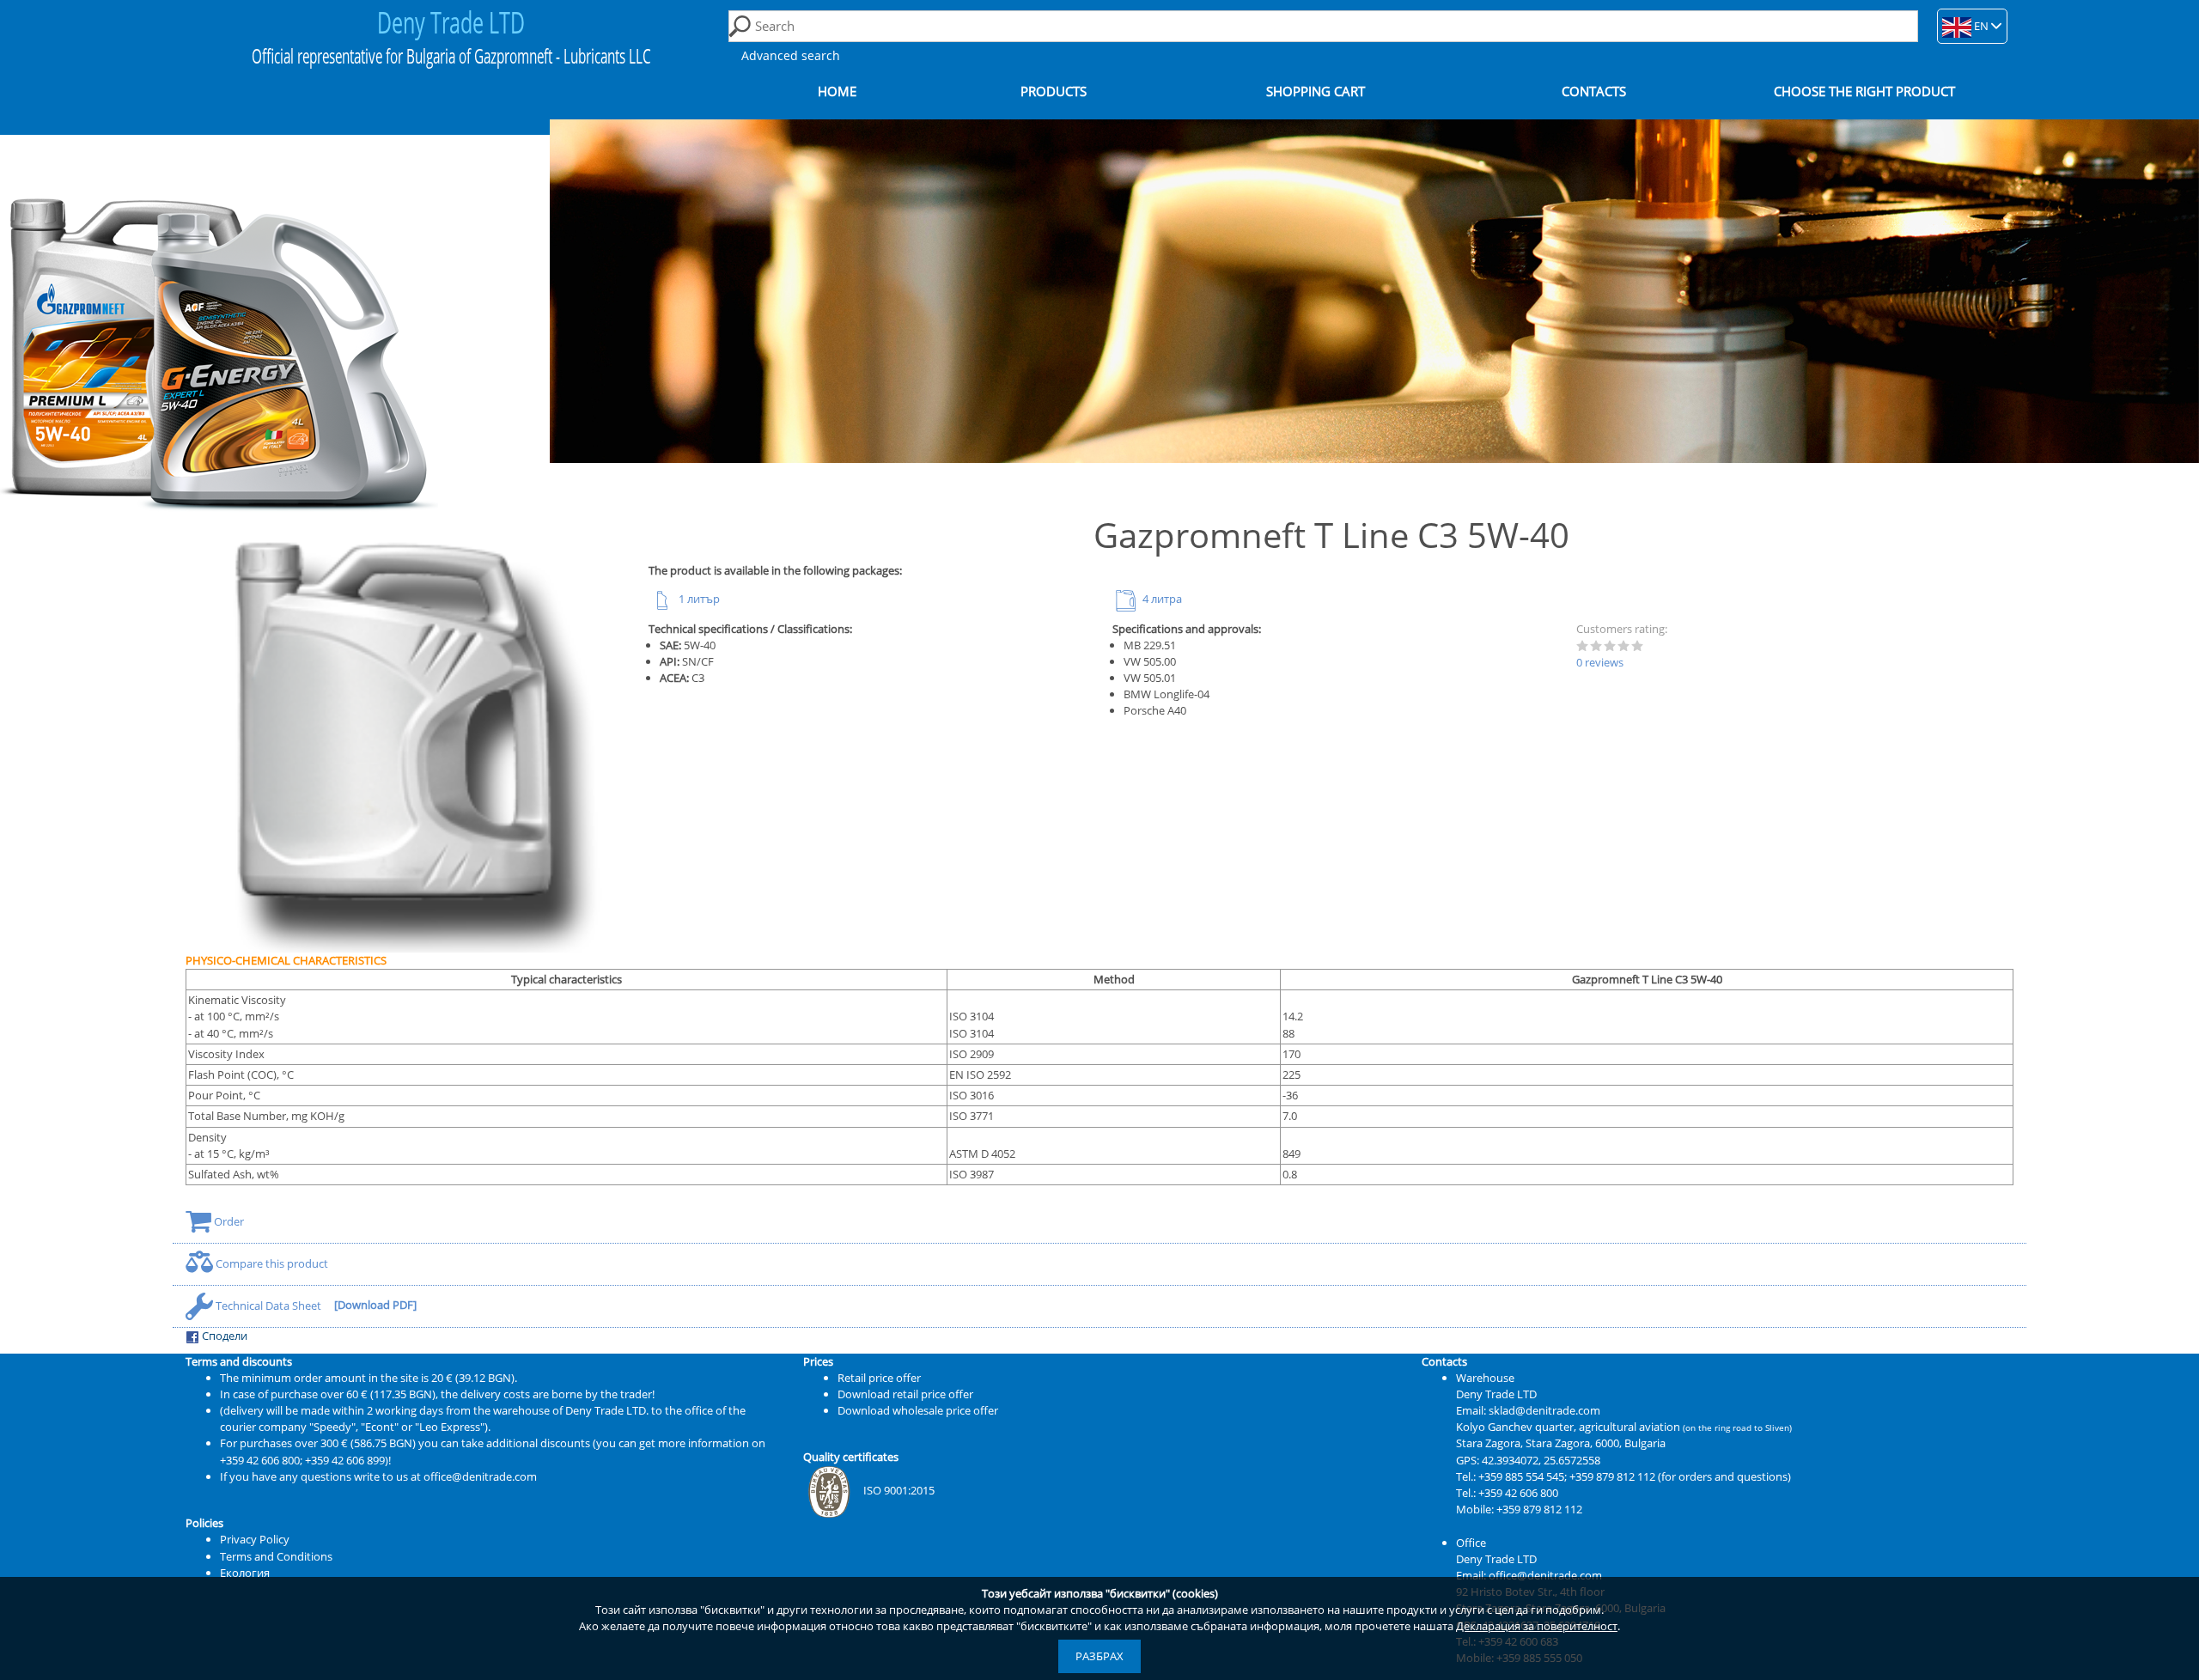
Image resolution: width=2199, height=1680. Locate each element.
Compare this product (271, 1263)
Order (228, 1221)
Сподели (223, 1336)
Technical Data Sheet (268, 1306)
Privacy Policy (255, 1539)
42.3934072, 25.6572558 (1541, 1460)
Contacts (1594, 91)
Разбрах (1099, 1656)
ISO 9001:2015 (899, 1490)
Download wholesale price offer (918, 1410)
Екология (245, 1573)
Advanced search (791, 55)
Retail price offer (879, 1378)
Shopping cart (1316, 91)
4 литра (1161, 599)
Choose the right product (1864, 91)
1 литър (698, 599)
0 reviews (1600, 662)
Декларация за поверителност (1537, 1626)
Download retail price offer (905, 1394)
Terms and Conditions (276, 1556)
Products (1054, 91)
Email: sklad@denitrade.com (1528, 1410)
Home (837, 91)
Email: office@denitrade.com (1529, 1575)
